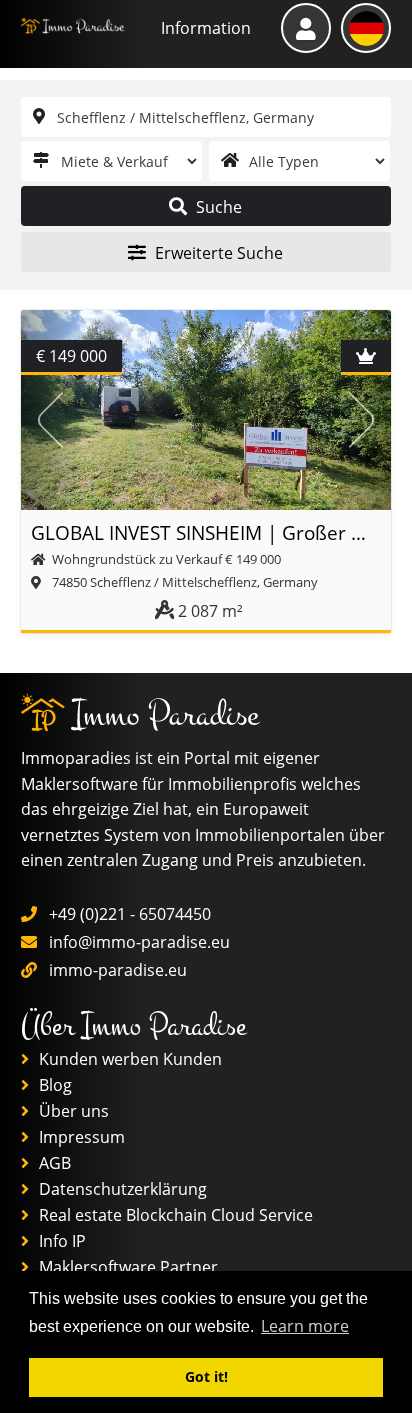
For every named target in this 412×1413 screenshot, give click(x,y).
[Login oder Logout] (306, 28)
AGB (53, 1163)
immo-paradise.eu (118, 970)
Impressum (80, 1137)
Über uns (72, 1111)
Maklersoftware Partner (126, 1267)
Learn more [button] (305, 1326)
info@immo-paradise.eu (139, 942)
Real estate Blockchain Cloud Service (174, 1215)
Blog (53, 1085)
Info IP (60, 1241)
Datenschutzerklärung (121, 1189)
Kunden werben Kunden (128, 1059)
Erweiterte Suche (217, 253)
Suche (217, 207)
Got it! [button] (206, 1376)
